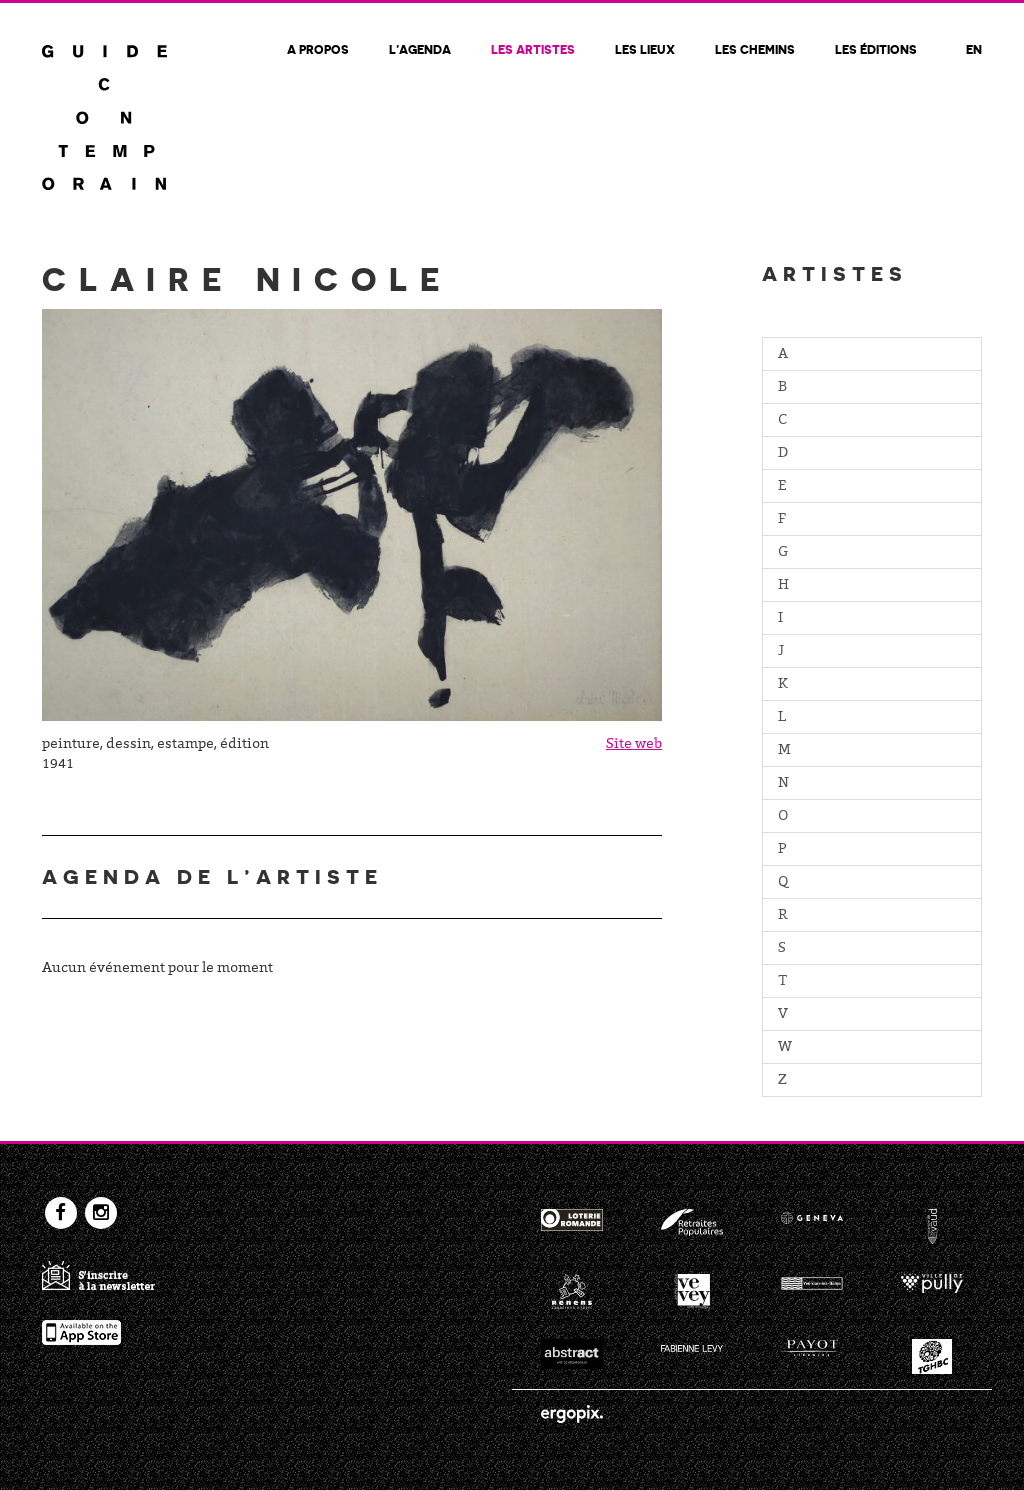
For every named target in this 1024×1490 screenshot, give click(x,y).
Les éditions (876, 49)
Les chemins (755, 49)
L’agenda (420, 49)
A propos (318, 49)
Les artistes (533, 49)
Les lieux (645, 49)
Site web (634, 745)
